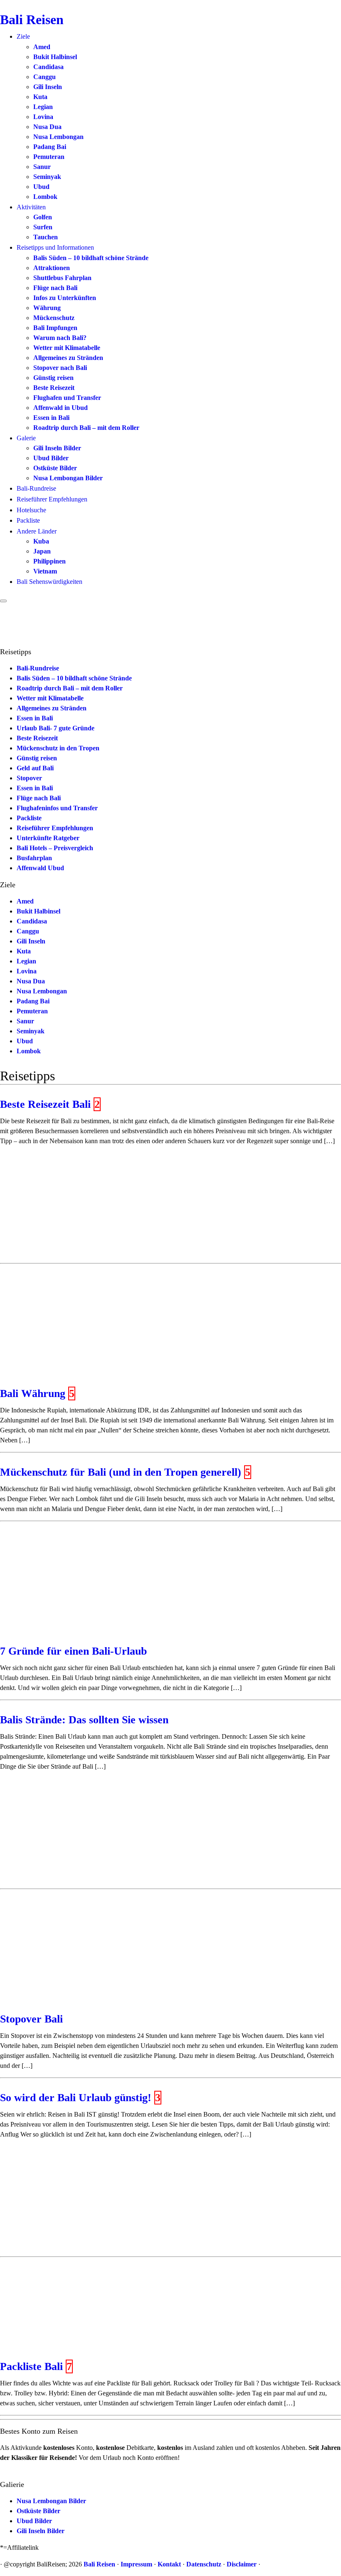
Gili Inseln (48, 87)
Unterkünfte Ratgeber (48, 838)
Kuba (41, 541)
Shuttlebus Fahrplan (62, 278)
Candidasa (48, 67)
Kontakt (169, 2564)
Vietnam (45, 571)
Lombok (45, 197)
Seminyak (47, 177)
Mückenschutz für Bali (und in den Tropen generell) (121, 1472)
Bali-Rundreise (36, 488)
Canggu (44, 77)
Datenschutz (204, 2564)
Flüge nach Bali (55, 288)
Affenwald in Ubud (61, 408)
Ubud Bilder (51, 458)
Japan (42, 551)
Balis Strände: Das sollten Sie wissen (84, 1720)
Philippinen (49, 561)
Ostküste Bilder (55, 468)
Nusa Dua (47, 127)
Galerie (26, 438)
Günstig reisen (53, 378)
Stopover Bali (31, 2019)
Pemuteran (49, 157)
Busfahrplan (34, 858)
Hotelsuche (31, 510)
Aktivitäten (31, 207)
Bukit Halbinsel (55, 57)
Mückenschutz (54, 318)
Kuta (40, 97)
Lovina (43, 117)
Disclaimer (242, 2564)
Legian (43, 107)
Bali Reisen (32, 20)
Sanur (42, 167)
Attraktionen (52, 268)
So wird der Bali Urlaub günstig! (76, 2098)
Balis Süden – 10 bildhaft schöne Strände (91, 258)
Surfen (43, 227)
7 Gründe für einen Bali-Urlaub (73, 1651)
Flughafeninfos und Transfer (57, 808)
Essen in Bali (51, 418)
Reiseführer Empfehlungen (52, 499)
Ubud (41, 187)
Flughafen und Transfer (67, 398)
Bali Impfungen (55, 328)
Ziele (23, 36)
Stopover (29, 778)
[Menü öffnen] (3, 601)
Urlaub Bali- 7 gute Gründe (56, 728)
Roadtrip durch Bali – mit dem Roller (86, 428)
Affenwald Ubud (40, 868)
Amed (42, 47)
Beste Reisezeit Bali (45, 1104)
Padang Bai (50, 147)
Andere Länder (37, 531)
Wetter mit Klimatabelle (67, 348)
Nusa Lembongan (58, 137)
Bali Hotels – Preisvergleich (55, 848)
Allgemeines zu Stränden (68, 358)
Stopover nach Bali (60, 368)
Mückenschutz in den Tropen (58, 748)
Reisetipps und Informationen (55, 247)
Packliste (28, 520)
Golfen (43, 217)
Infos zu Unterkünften (65, 298)
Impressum (136, 2564)
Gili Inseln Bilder (57, 448)
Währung (47, 308)
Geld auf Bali (35, 768)
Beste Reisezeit (54, 388)
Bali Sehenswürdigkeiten (49, 582)
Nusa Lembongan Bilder (68, 478)
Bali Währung (33, 1393)
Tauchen (46, 237)
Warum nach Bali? (60, 338)
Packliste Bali (31, 2366)
